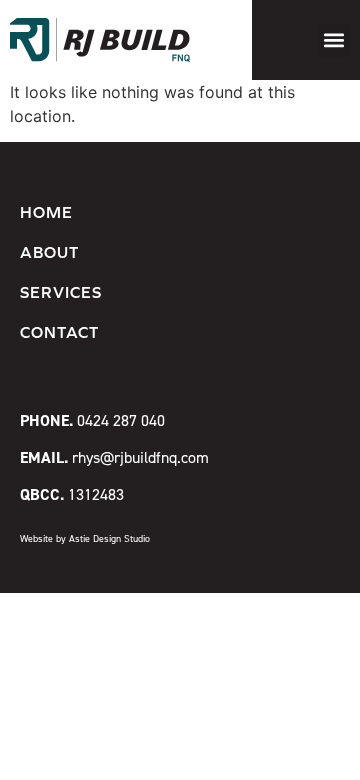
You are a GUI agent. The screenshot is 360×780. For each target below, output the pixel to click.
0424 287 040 (92, 420)
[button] (333, 40)
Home (46, 212)
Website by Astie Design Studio (85, 538)
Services (61, 292)
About (49, 252)
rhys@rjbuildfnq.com (114, 457)
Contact (59, 332)
